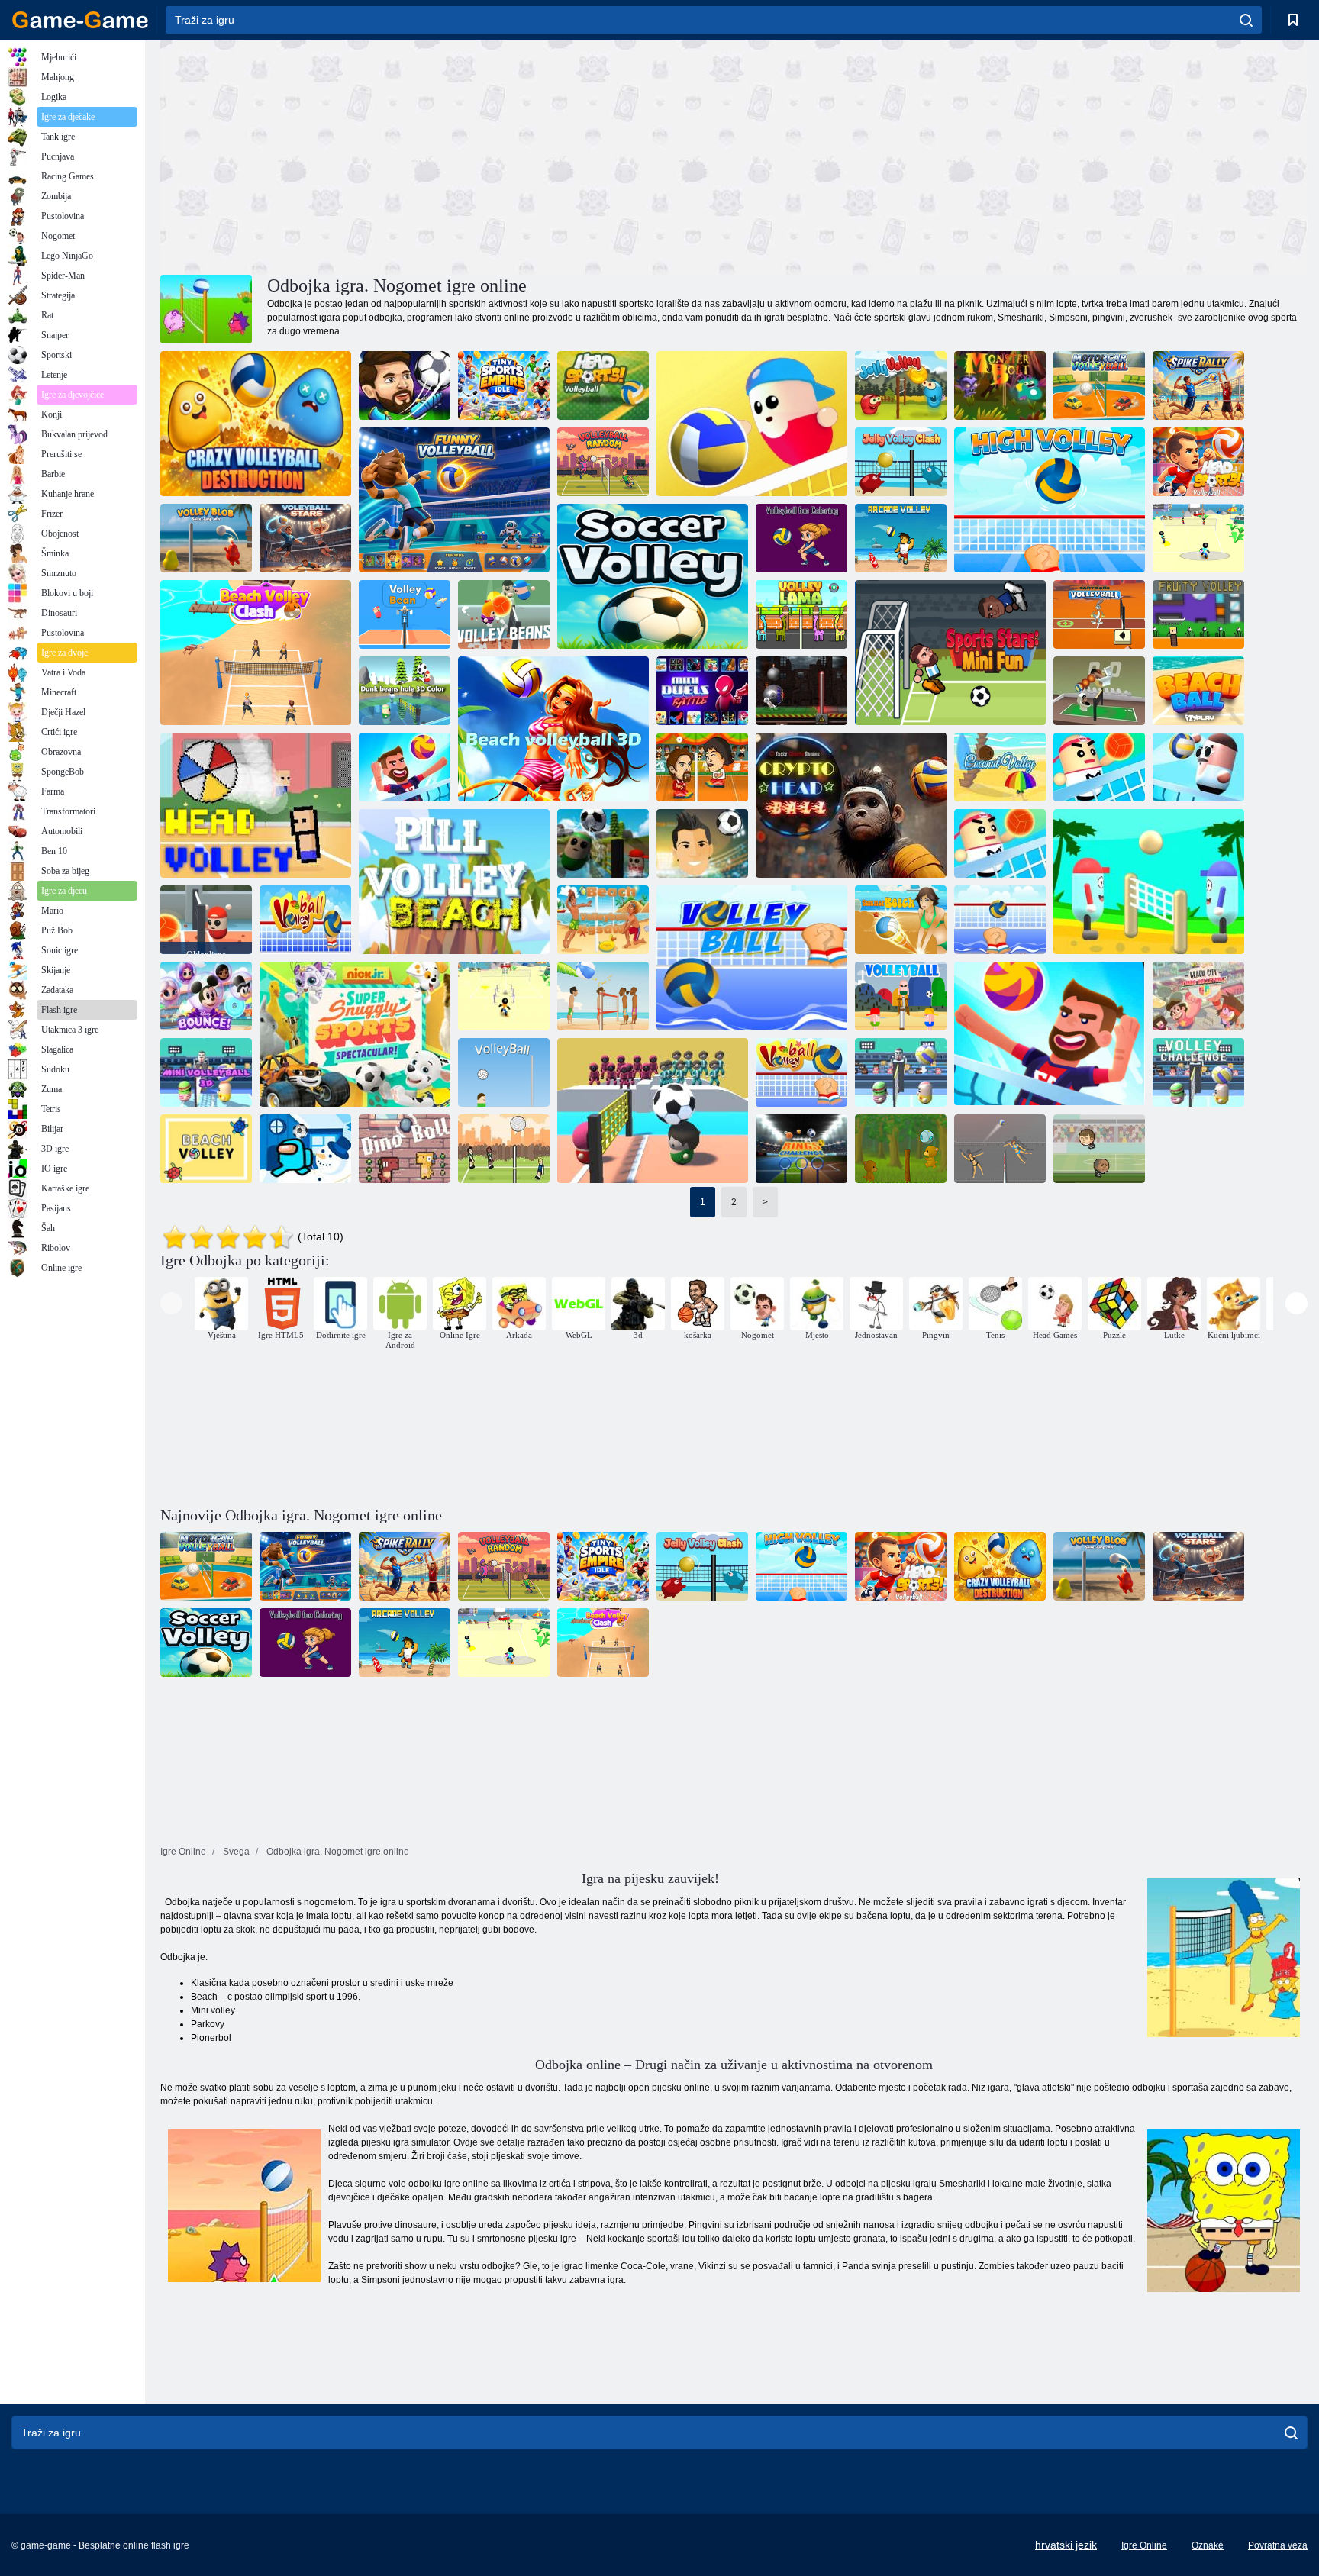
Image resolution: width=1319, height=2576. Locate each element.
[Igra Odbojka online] (752, 424)
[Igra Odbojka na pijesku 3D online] (553, 729)
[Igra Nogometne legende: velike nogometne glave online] (702, 843)
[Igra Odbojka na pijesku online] (1149, 882)
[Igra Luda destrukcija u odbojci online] (256, 424)
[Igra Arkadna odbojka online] (901, 538)
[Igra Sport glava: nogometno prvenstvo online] (1099, 1149)
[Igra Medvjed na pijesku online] (901, 1149)
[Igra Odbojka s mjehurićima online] (206, 538)
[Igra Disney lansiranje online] (206, 996)
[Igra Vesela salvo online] (901, 385)
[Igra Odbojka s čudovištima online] (1000, 385)
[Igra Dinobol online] (405, 1149)
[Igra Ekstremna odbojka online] (801, 691)
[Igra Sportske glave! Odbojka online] (1198, 462)
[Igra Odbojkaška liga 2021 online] (901, 1072)
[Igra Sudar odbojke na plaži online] (256, 653)
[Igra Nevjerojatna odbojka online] (1000, 843)
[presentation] (171, 1303)
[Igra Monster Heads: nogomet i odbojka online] (1050, 1034)
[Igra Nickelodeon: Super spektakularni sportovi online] (355, 1034)
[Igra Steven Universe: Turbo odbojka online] (1198, 996)
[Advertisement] (447, 155)
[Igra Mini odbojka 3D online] (206, 1072)
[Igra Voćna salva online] (1198, 614)
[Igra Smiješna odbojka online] (603, 996)
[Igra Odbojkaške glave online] (256, 805)
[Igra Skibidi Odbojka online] (1099, 691)
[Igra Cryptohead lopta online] (851, 805)
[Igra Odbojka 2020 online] (405, 385)
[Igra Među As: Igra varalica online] (305, 1149)
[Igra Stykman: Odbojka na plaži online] (1198, 538)
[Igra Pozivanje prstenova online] (801, 1149)
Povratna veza (1278, 2545)
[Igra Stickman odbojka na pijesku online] (504, 996)
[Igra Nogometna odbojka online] (653, 576)
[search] (1246, 20)
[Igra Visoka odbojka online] (1050, 500)
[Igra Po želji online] (305, 920)
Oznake (1208, 2545)
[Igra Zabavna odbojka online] (454, 500)
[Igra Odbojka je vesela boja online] (801, 538)
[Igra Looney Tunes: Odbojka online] (1099, 614)
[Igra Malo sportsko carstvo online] (504, 385)
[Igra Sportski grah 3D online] (405, 691)
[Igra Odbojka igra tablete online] (603, 843)
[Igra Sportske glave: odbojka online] (603, 385)
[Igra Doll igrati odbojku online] (1000, 1149)
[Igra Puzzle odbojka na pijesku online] (603, 920)
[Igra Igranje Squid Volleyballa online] (653, 1111)
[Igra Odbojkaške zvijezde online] (305, 538)
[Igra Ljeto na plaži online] (901, 920)
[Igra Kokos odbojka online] (1000, 767)
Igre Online (1144, 2545)
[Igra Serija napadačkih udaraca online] (1198, 385)
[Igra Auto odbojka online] (1099, 385)
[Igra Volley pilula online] (1198, 767)
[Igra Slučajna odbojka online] (603, 462)
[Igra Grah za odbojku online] (405, 614)
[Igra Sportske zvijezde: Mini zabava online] (950, 653)
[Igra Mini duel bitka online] (702, 691)
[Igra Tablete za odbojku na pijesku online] (454, 882)
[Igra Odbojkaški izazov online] (405, 767)
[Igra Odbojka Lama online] (801, 614)
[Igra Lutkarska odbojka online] (504, 1149)
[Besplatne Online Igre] (80, 20)
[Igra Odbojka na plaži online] (206, 1149)
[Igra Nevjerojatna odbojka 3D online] (1099, 767)
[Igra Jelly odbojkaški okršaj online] (901, 462)
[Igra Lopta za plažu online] (1198, 691)
